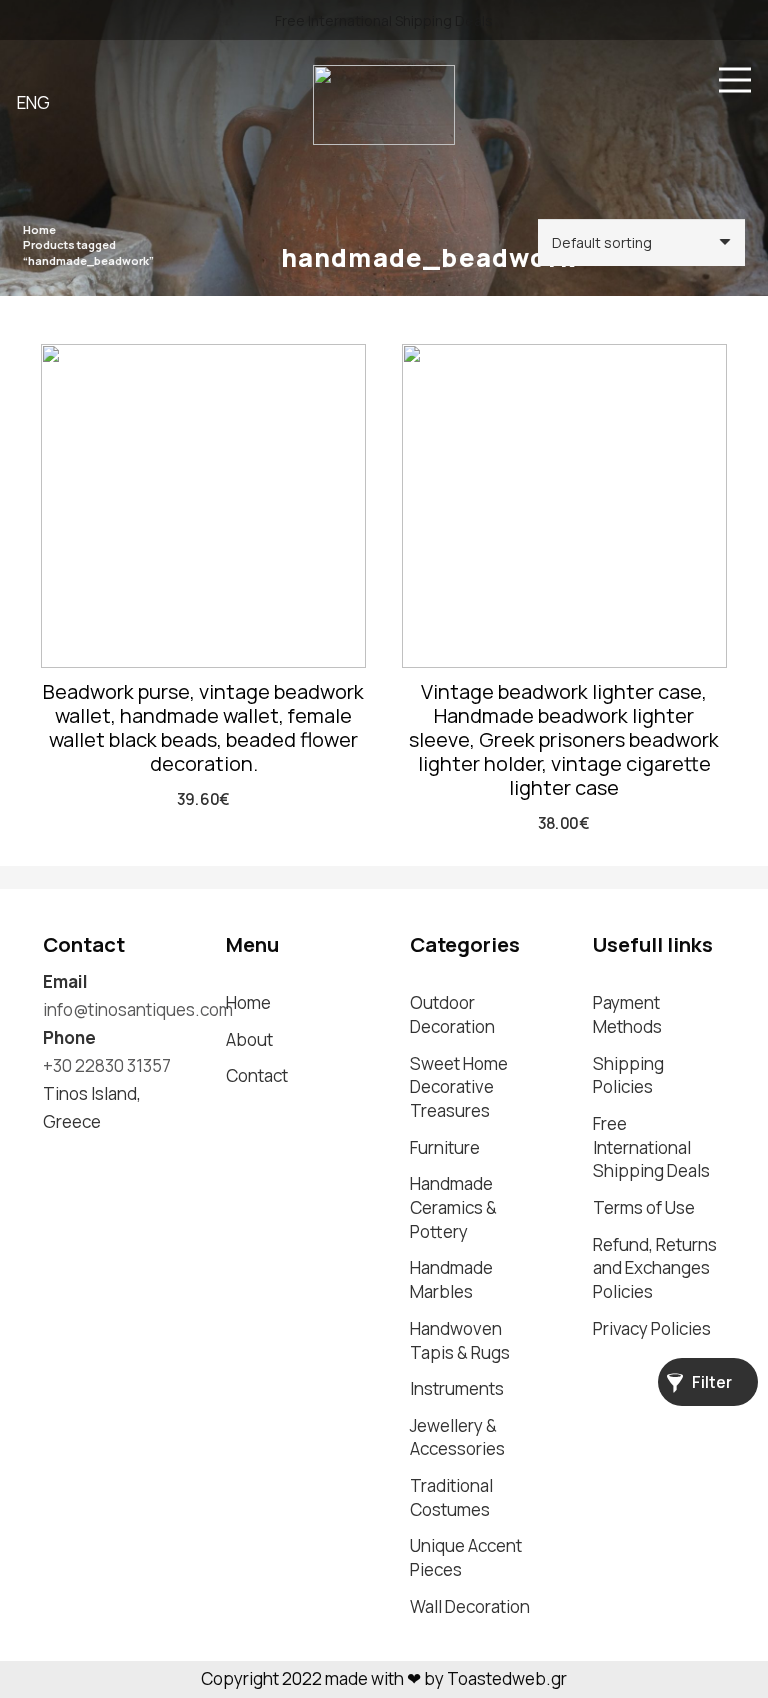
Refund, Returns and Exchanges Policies (655, 1268)
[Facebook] (90, 1156)
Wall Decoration (470, 1606)
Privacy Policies (652, 1328)
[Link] (384, 105)
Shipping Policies (628, 1075)
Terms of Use (644, 1207)
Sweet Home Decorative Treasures (459, 1087)
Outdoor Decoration (452, 1014)
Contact (257, 1075)
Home (39, 229)
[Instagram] (52, 1157)
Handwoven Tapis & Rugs (460, 1340)
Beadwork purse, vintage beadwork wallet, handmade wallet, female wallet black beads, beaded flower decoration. (203, 727)
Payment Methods (627, 1014)
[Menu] (734, 80)
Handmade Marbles (451, 1279)
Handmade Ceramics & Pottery (453, 1207)
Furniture (445, 1147)
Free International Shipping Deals (651, 1147)
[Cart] (651, 80)
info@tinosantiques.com (138, 1009)
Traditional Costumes (451, 1497)
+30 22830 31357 (107, 1065)
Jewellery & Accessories (457, 1437)
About (249, 1039)
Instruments (457, 1388)
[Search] (603, 80)
